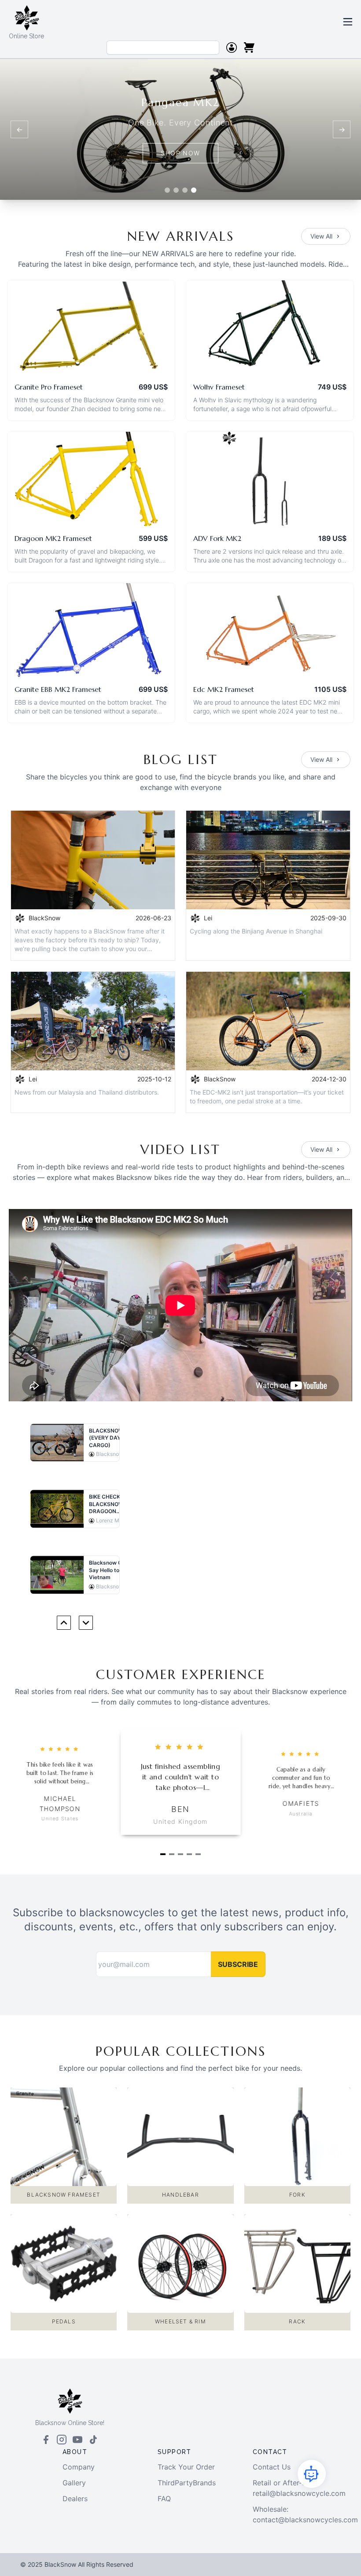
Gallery (74, 2483)
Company (79, 2467)
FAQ (164, 2499)
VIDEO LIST (180, 1149)
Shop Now (180, 153)
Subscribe (238, 1964)
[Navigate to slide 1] (163, 1854)
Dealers (75, 2499)
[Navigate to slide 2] (172, 1854)
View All (321, 236)
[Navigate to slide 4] (189, 1854)
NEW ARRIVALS (181, 236)
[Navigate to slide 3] (180, 1854)
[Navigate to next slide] (86, 1623)
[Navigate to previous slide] (64, 1623)
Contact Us (272, 2467)
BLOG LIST (181, 759)
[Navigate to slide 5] (198, 1854)
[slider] (60, 1749)
